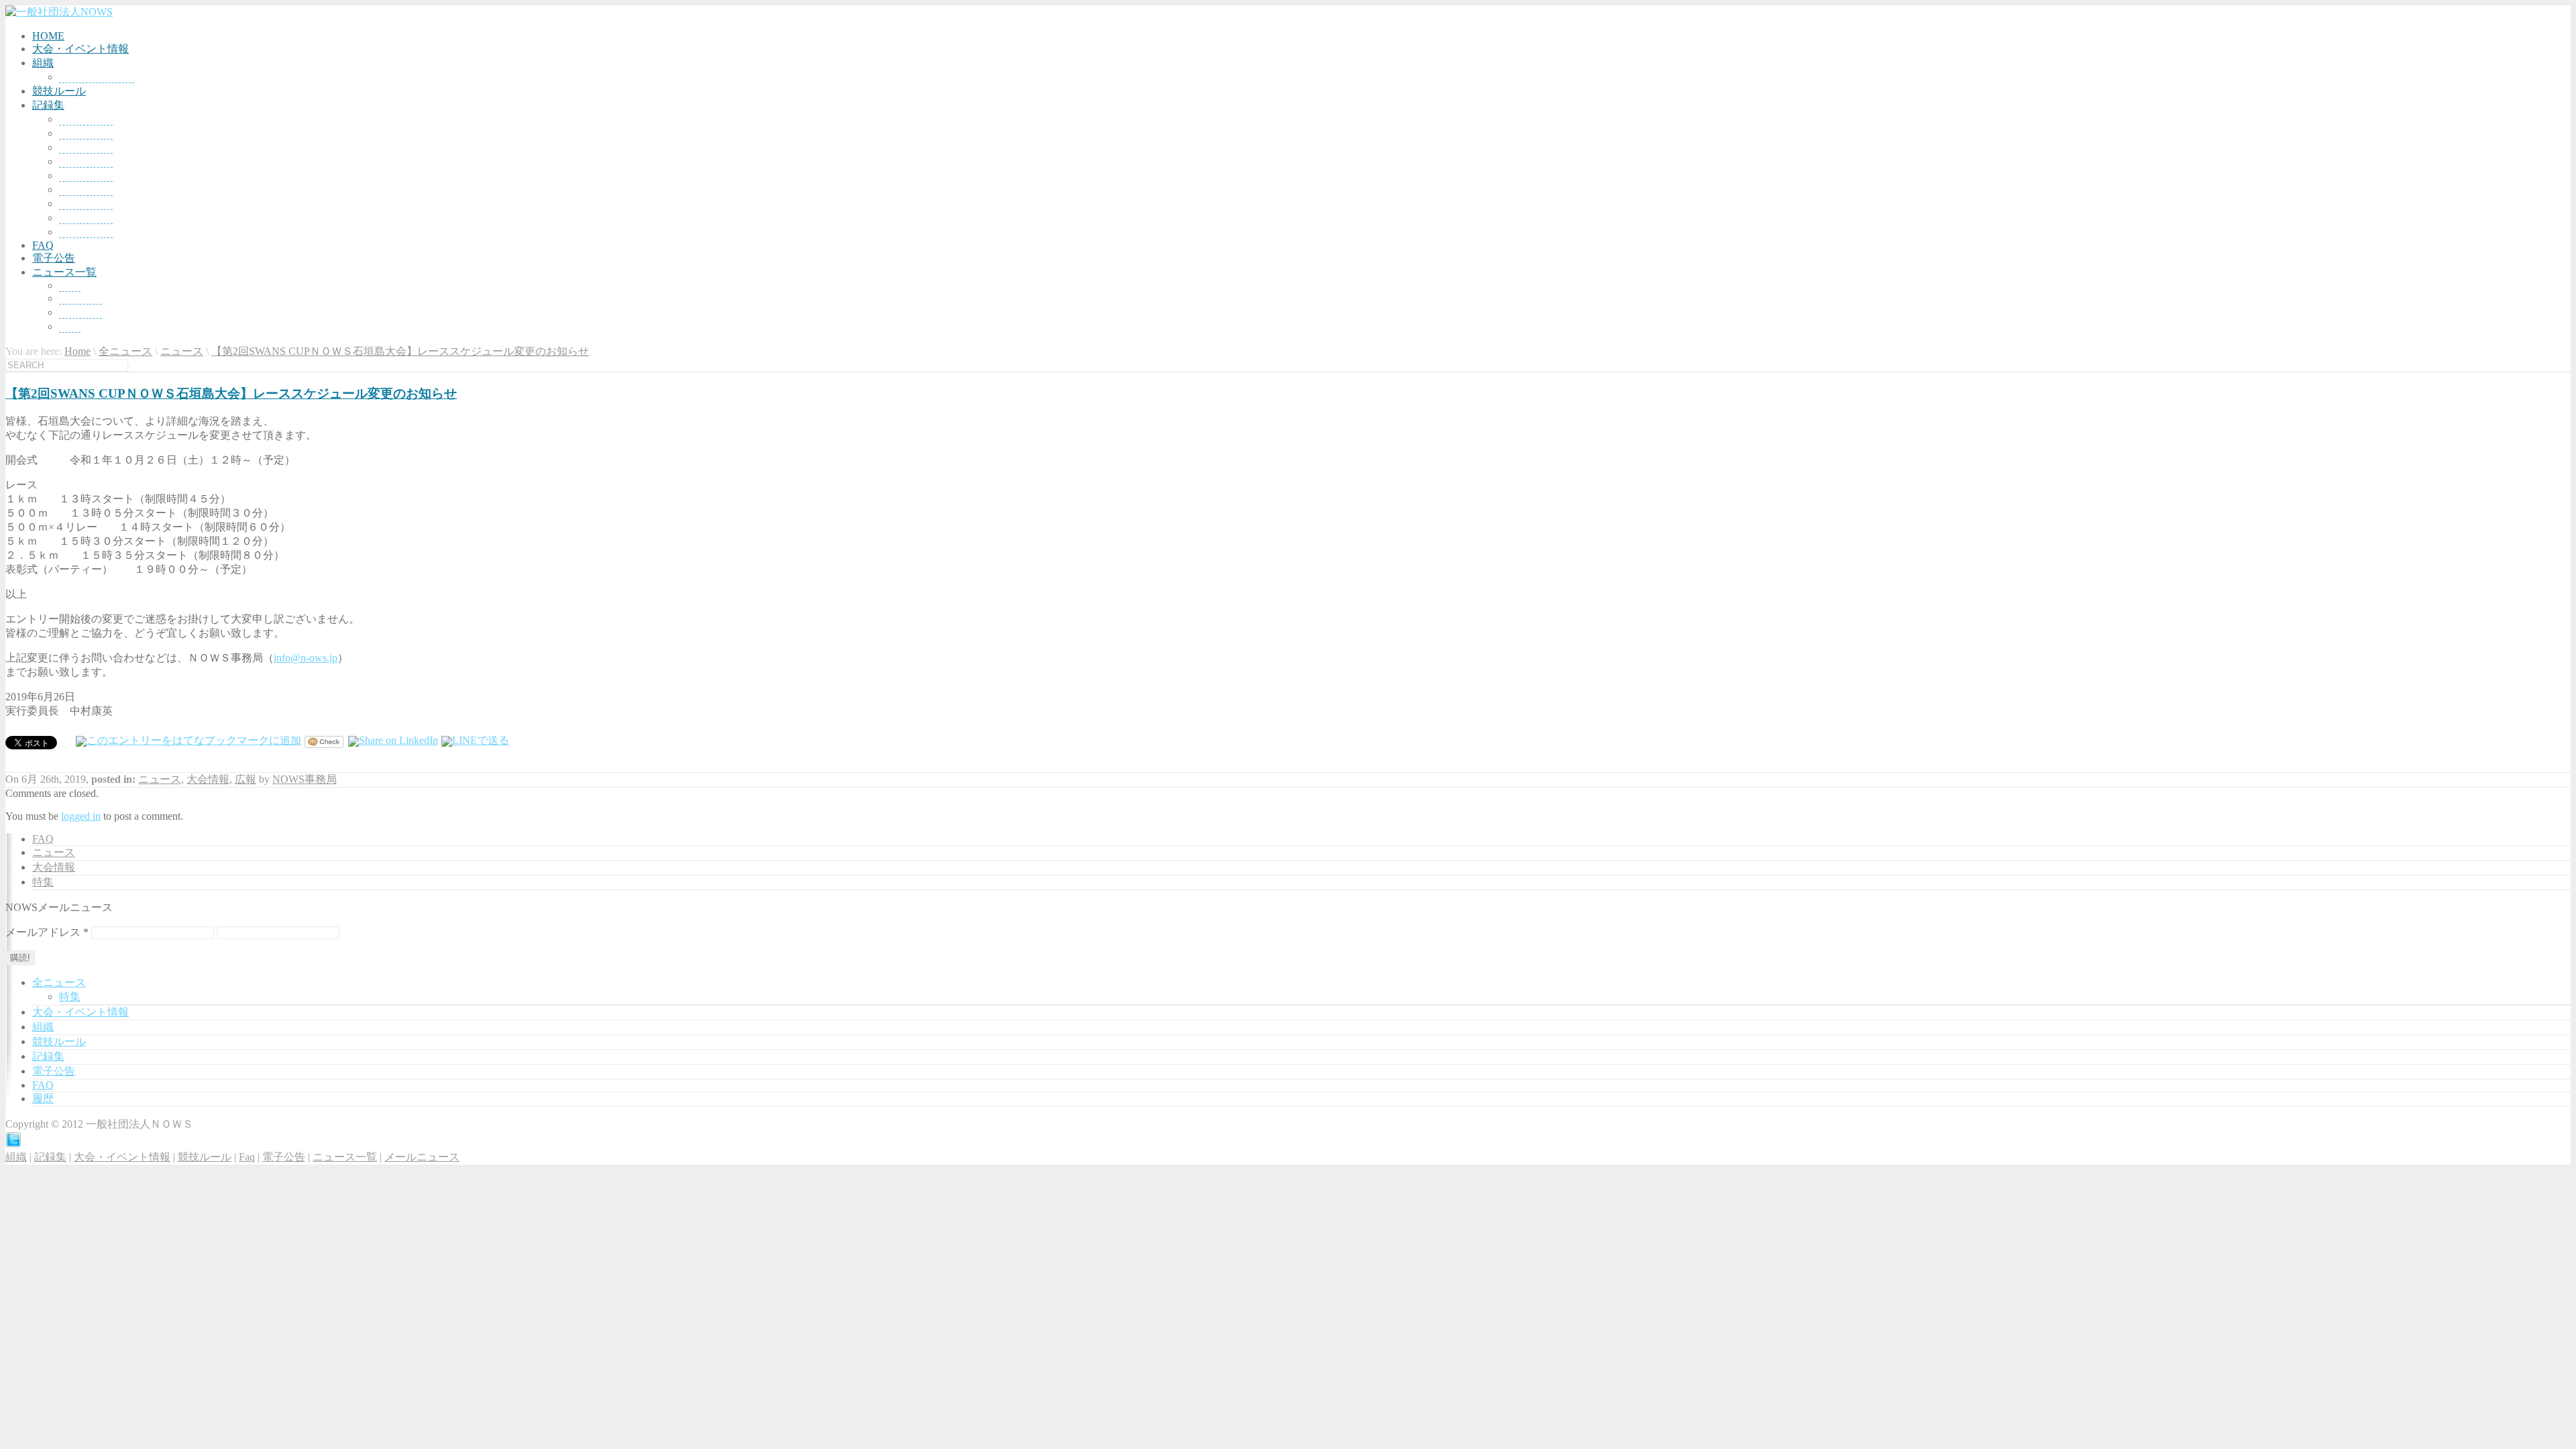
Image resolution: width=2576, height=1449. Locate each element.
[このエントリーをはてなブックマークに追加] (189, 740)
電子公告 (54, 258)
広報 (246, 779)
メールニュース (422, 1157)
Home (77, 351)
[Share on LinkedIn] (393, 740)
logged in (81, 816)
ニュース (80, 298)
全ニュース (125, 351)
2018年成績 (86, 204)
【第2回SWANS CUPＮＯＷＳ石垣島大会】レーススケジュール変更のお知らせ (400, 351)
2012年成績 (86, 119)
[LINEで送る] (475, 740)
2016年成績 (86, 175)
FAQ (43, 245)
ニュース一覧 (64, 272)
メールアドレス (47, 932)
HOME (48, 36)
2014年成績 (86, 147)
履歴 (43, 1098)
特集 (70, 326)
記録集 (48, 105)
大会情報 (80, 312)
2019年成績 (86, 218)
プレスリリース (97, 77)
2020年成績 (86, 232)
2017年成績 (86, 190)
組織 (43, 63)
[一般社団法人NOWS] (59, 12)
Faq (247, 1157)
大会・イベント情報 (80, 49)
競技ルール (59, 91)
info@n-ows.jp (306, 658)
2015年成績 (86, 161)
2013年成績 (86, 133)
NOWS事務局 (305, 779)
